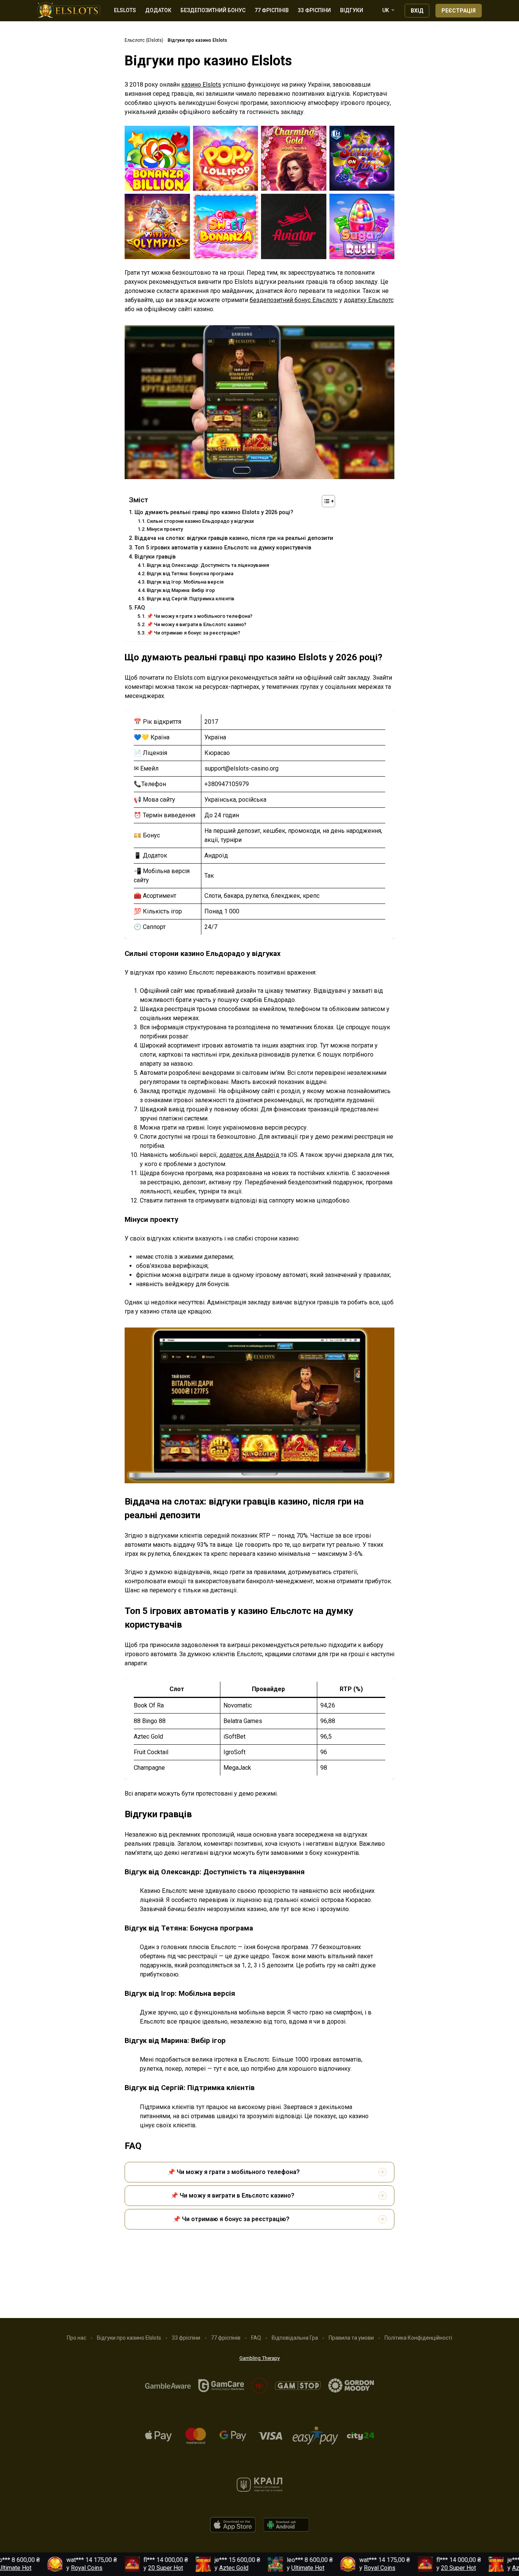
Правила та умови (351, 2338)
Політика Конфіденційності (418, 2338)
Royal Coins (46, 2568)
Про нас (77, 2338)
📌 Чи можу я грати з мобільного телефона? (199, 616)
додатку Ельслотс (369, 300)
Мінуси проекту (165, 529)
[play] (233, 2530)
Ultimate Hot (267, 2568)
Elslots (125, 10)
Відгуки (352, 10)
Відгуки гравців (155, 557)
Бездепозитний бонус (213, 10)
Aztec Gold (193, 2568)
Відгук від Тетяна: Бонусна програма (190, 574)
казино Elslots (201, 85)
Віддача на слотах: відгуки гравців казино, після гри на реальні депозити (234, 538)
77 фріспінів (272, 10)
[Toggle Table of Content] (325, 501)
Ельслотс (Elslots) (144, 40)
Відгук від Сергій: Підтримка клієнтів (191, 599)
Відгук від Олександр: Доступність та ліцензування (208, 565)
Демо (157, 160)
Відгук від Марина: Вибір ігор (181, 590)
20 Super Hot (125, 2568)
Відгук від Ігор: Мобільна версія (185, 582)
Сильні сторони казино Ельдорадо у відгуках (200, 521)
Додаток (158, 10)
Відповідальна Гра (295, 2338)
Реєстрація (459, 11)
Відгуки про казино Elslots (129, 2338)
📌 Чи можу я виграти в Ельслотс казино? (196, 624)
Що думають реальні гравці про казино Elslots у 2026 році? (214, 512)
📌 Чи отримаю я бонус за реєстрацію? (193, 633)
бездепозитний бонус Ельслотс (294, 300)
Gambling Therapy (259, 2358)
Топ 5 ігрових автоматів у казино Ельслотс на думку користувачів (223, 548)
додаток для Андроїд (250, 1155)
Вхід (417, 11)
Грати (157, 146)
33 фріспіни (314, 10)
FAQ (140, 608)
